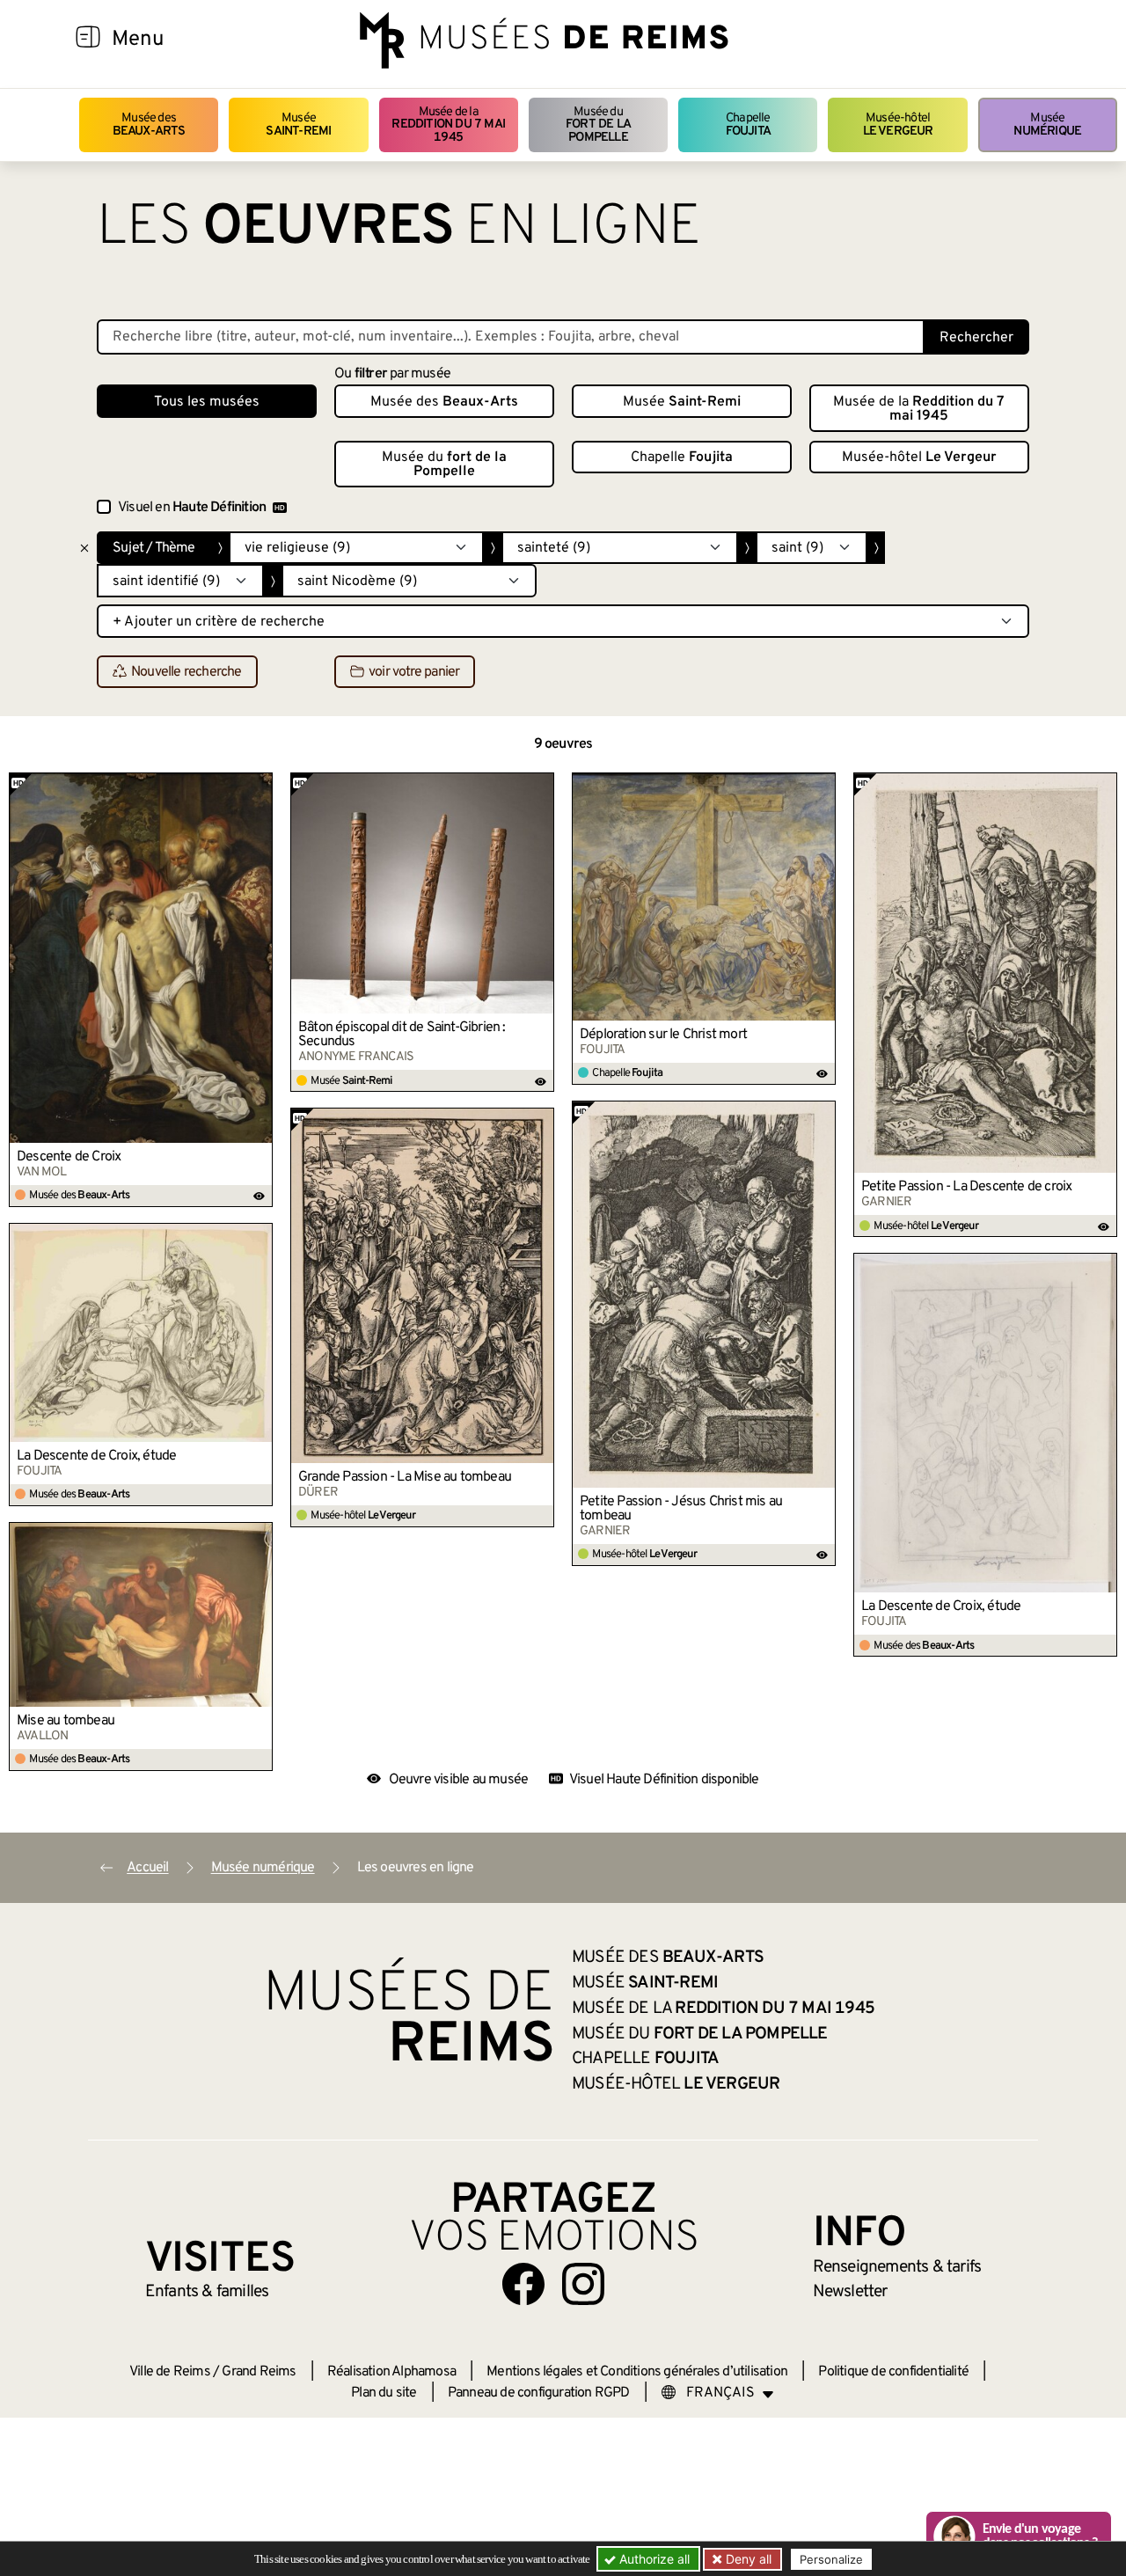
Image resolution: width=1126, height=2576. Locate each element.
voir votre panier (414, 672)
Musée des (149, 124)
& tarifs (897, 2267)
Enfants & (207, 2292)
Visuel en (192, 508)
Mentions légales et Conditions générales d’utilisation (637, 2372)
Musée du (598, 125)
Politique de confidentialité (893, 2372)
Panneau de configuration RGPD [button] (539, 2393)
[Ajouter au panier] (260, 786)
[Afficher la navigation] (88, 40)
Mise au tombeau (66, 1721)
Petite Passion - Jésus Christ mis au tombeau (681, 1509)
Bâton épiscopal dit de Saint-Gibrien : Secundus (402, 1035)
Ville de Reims (170, 2372)
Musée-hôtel (898, 124)
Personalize (831, 2559)
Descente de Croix (69, 1157)
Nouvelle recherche (186, 672)
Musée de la (448, 125)
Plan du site (384, 2393)
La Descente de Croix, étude (96, 1456)
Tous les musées (207, 402)
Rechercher (976, 338)
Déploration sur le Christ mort (663, 1035)
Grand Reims (259, 2372)
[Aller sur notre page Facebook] (523, 2284)
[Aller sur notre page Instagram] (583, 2284)
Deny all (747, 2559)
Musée (298, 124)
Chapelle (748, 124)
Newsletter (850, 2292)
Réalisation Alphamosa (391, 2372)
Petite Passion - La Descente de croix (966, 1187)
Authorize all (653, 2559)
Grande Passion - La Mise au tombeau (405, 1477)
